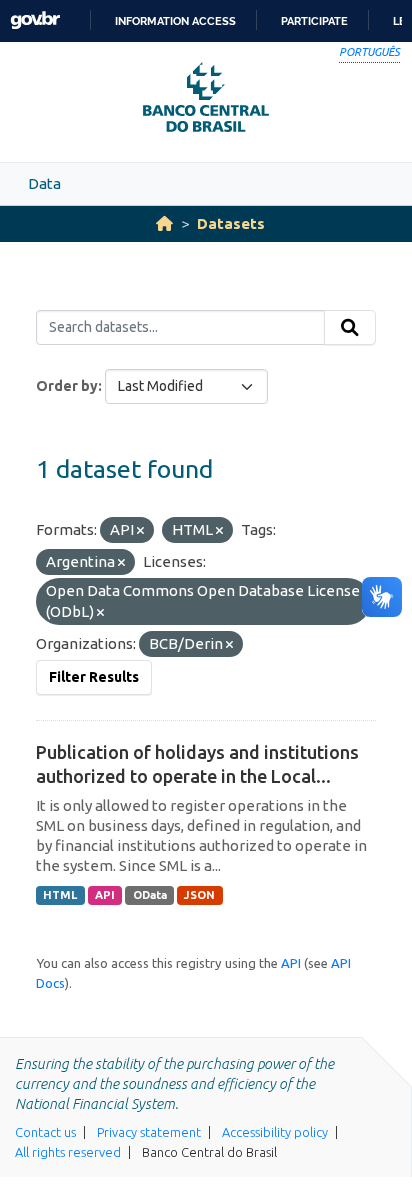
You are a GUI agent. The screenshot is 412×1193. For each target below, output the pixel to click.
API (105, 895)
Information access (175, 21)
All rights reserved (68, 1152)
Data (44, 183)
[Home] (164, 223)
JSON (199, 895)
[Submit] (350, 328)
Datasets (231, 223)
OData (150, 895)
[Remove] (140, 531)
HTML (60, 895)
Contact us (45, 1132)
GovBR (35, 20)
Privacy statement (149, 1132)
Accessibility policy (275, 1132)
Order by (67, 386)
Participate (314, 21)
